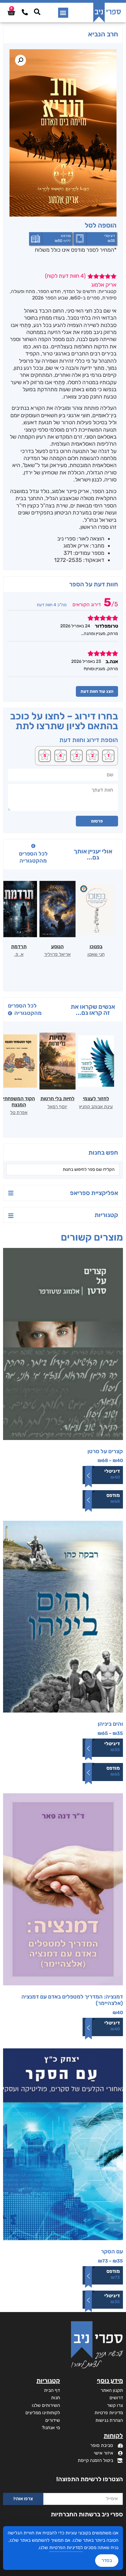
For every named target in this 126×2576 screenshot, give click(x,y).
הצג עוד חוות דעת (97, 691)
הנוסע (57, 947)
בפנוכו (96, 947)
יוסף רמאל (57, 1107)
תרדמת (19, 947)
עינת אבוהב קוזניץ (96, 1107)
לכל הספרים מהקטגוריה (33, 857)
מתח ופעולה (23, 291)
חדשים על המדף (80, 291)
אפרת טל (19, 1112)
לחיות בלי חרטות (57, 1099)
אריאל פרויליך (57, 954)
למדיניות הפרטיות (66, 2548)
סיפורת (109, 298)
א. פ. (19, 954)
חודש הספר (49, 291)
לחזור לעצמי (96, 1099)
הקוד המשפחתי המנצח (19, 1101)
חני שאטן (96, 954)
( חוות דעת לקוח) (65, 276)
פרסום (97, 821)
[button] (63, 13)
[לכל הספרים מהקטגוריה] (33, 846)
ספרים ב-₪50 (85, 298)
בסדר (107, 2560)
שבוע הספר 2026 (50, 298)
